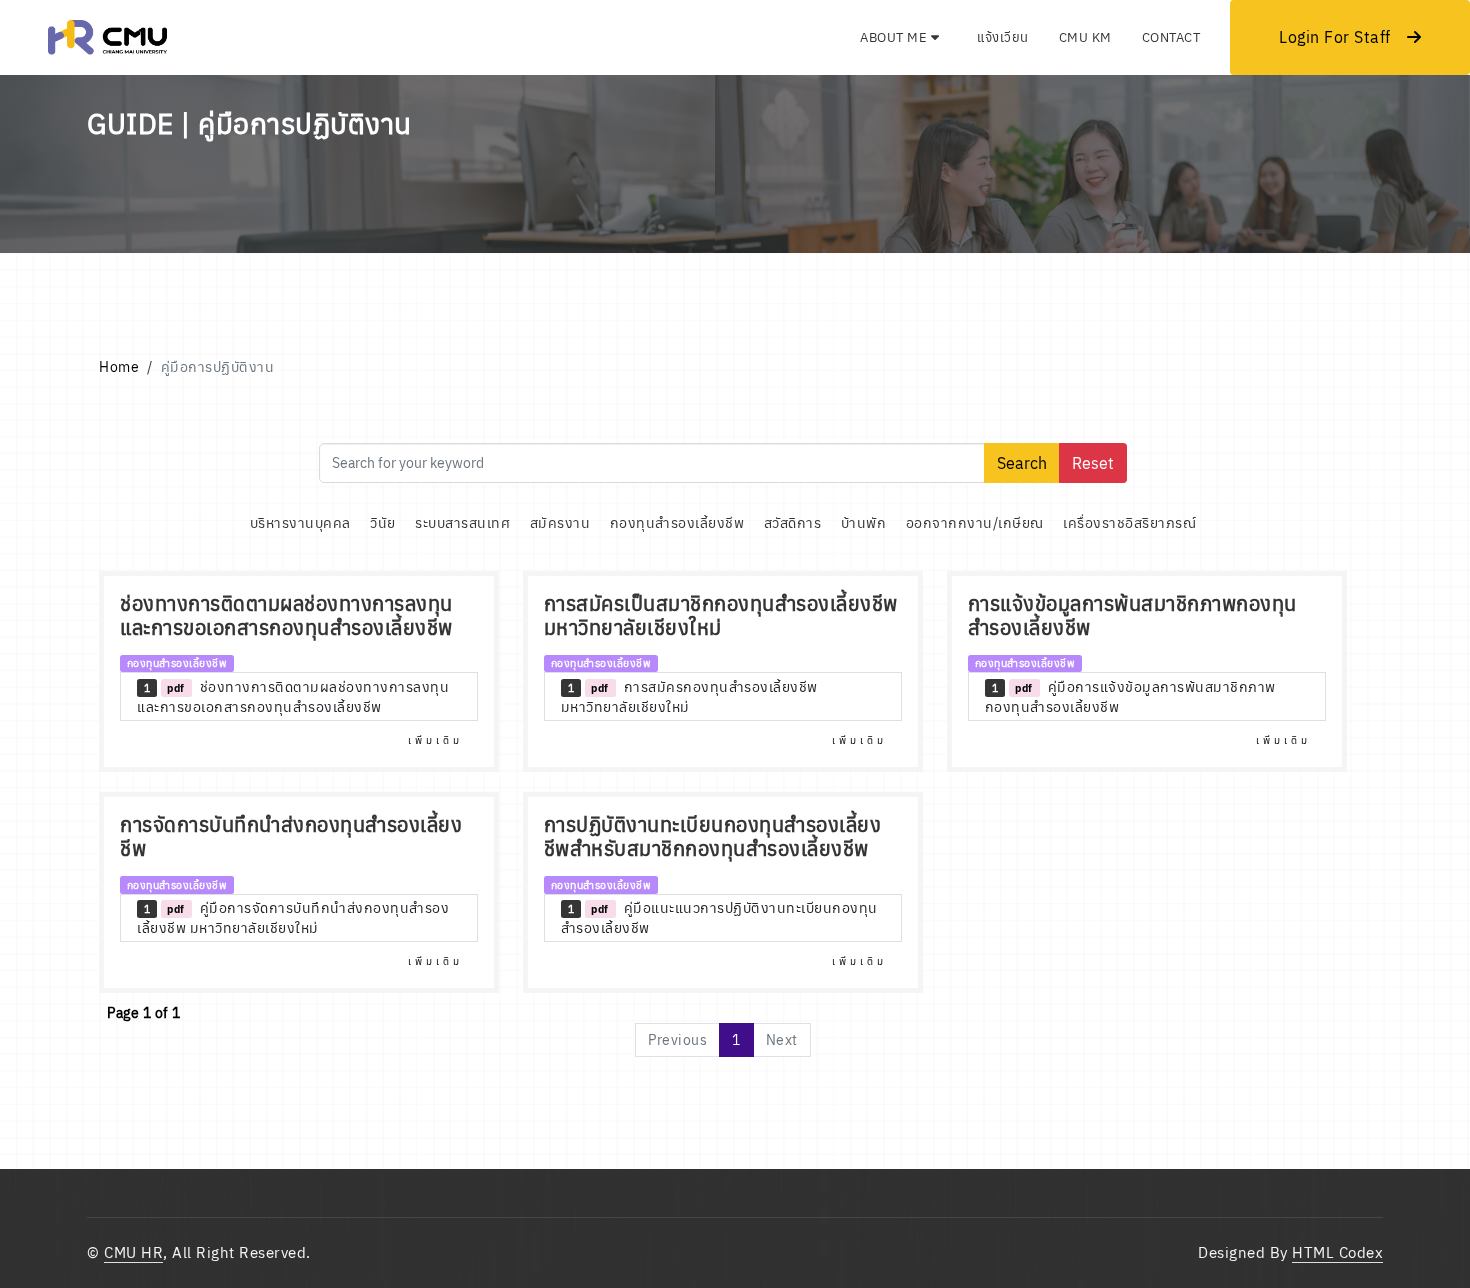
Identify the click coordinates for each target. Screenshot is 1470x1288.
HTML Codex (1337, 1252)
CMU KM (1085, 37)
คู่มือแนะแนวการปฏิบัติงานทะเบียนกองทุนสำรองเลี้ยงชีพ (719, 918)
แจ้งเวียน (1003, 37)
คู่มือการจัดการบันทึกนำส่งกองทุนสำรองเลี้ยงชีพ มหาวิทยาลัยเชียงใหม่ (293, 918)
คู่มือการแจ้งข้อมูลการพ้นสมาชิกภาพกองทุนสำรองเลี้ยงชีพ (1130, 697)
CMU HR (133, 1252)
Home (119, 367)
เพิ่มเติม (435, 740)
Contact (1171, 37)
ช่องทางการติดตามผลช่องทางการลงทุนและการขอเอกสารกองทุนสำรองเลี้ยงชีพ (293, 697)
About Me (895, 37)
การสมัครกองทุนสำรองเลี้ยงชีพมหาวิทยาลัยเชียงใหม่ (689, 697)
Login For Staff (1335, 37)
